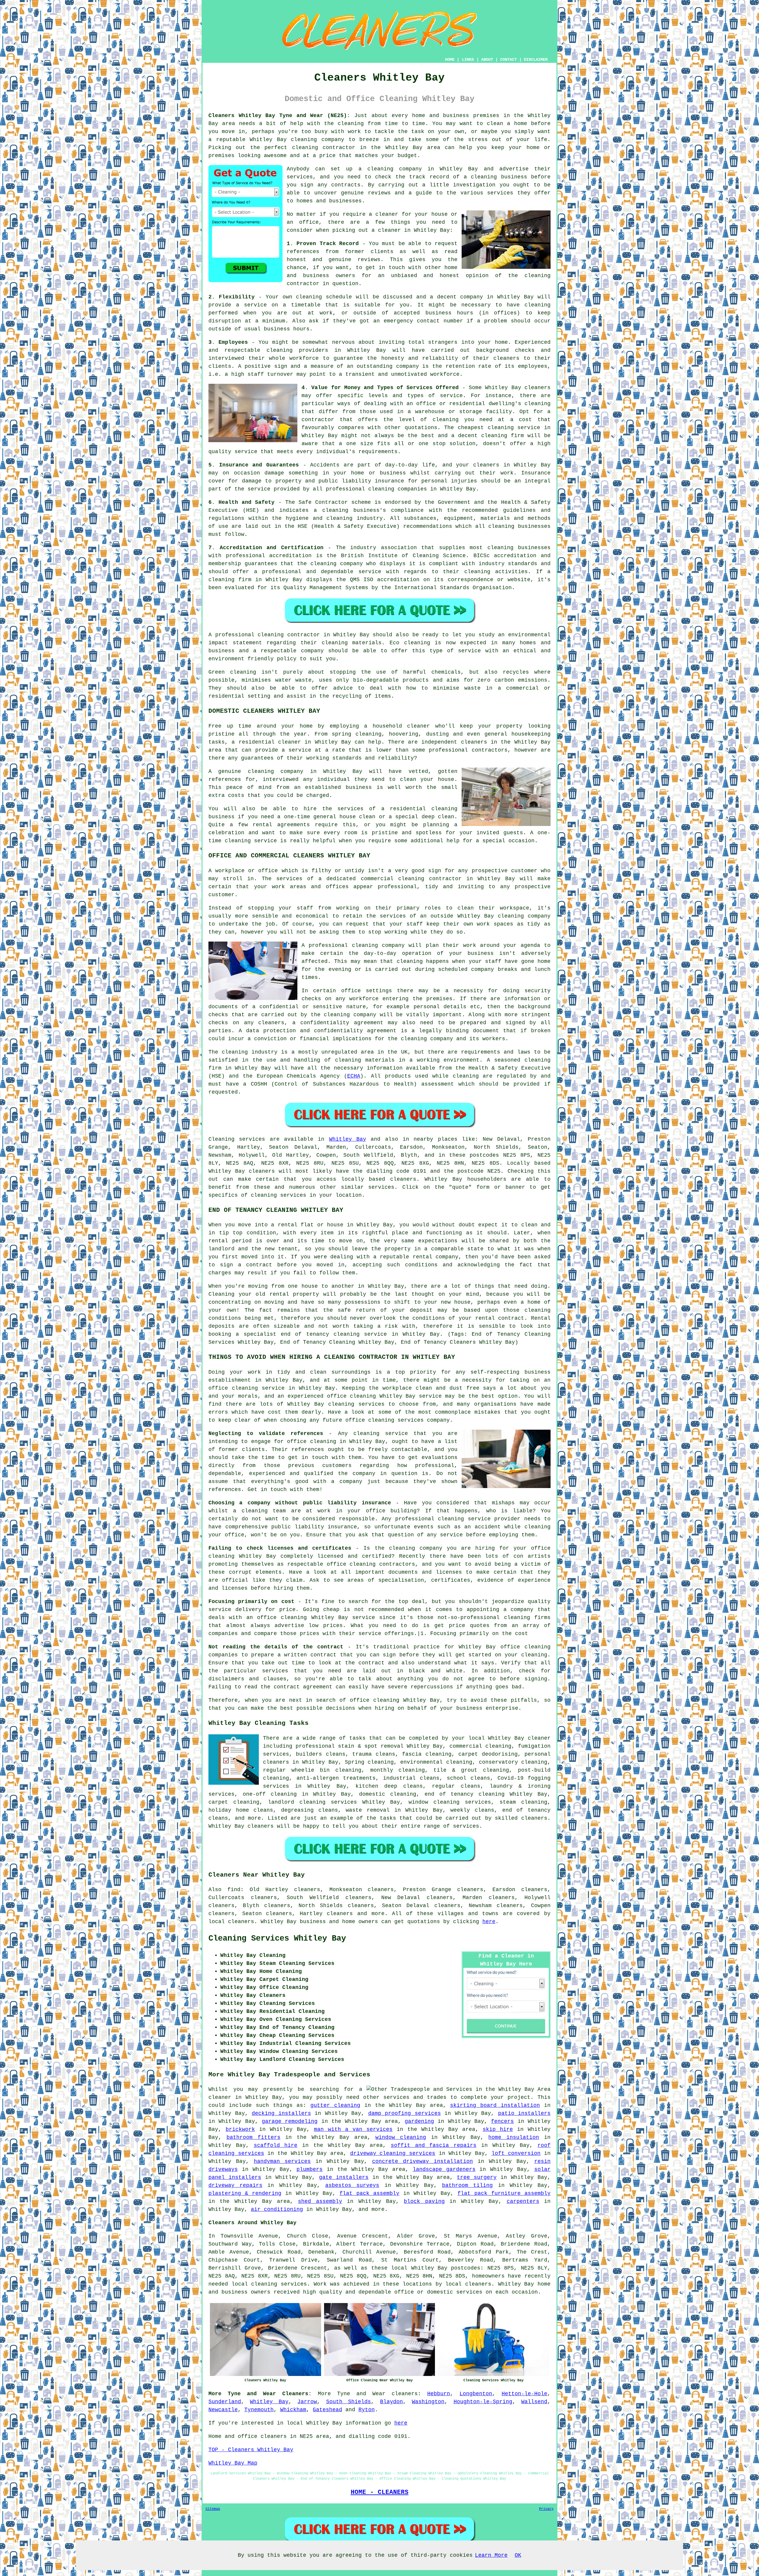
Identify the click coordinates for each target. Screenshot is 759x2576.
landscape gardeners (444, 2169)
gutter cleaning (335, 2105)
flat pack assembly (369, 2193)
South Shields (349, 2402)
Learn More (491, 2555)
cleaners (474, 742)
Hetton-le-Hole (524, 2394)
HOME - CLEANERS (380, 2492)
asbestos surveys (352, 2185)
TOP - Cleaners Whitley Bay (251, 2450)
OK (518, 2555)
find (234, 1890)
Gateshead (327, 2410)
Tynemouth (259, 2410)
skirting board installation (495, 2105)
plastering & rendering (245, 2193)
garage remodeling (290, 2121)
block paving (424, 2201)
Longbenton (476, 2394)
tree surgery (477, 2177)
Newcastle (223, 2410)
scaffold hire (276, 2145)
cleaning (444, 809)
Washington (428, 2402)
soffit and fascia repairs (434, 2145)
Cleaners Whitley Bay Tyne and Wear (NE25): (279, 116)
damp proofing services (405, 2113)
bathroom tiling (467, 2185)
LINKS (468, 60)
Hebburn (439, 2394)
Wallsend (534, 2402)
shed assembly (320, 2201)
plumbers (310, 2169)
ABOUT (487, 60)
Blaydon (392, 2402)
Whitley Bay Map (233, 2463)
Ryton (367, 2410)
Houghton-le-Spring (483, 2402)
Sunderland (225, 2402)
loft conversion (516, 2153)
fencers (502, 2121)
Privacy (546, 2509)
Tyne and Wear (361, 2394)
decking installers (281, 2113)
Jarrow (307, 2402)
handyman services (282, 2161)
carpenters (523, 2201)
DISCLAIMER (536, 60)
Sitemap (213, 2509)
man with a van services (353, 2129)
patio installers (524, 2113)
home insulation (514, 2137)
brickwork (240, 2129)
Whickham (293, 2410)
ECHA (354, 1076)
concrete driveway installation (422, 2161)
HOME (450, 60)
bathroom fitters (253, 2137)
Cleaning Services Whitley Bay (277, 1939)
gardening (419, 2121)
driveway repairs (235, 2185)
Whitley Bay (348, 1139)
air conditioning (277, 2209)
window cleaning (401, 2137)
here (489, 1922)
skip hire (498, 2129)
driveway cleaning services (393, 2153)
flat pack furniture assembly (504, 2193)
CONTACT (508, 60)
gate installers (344, 2177)
